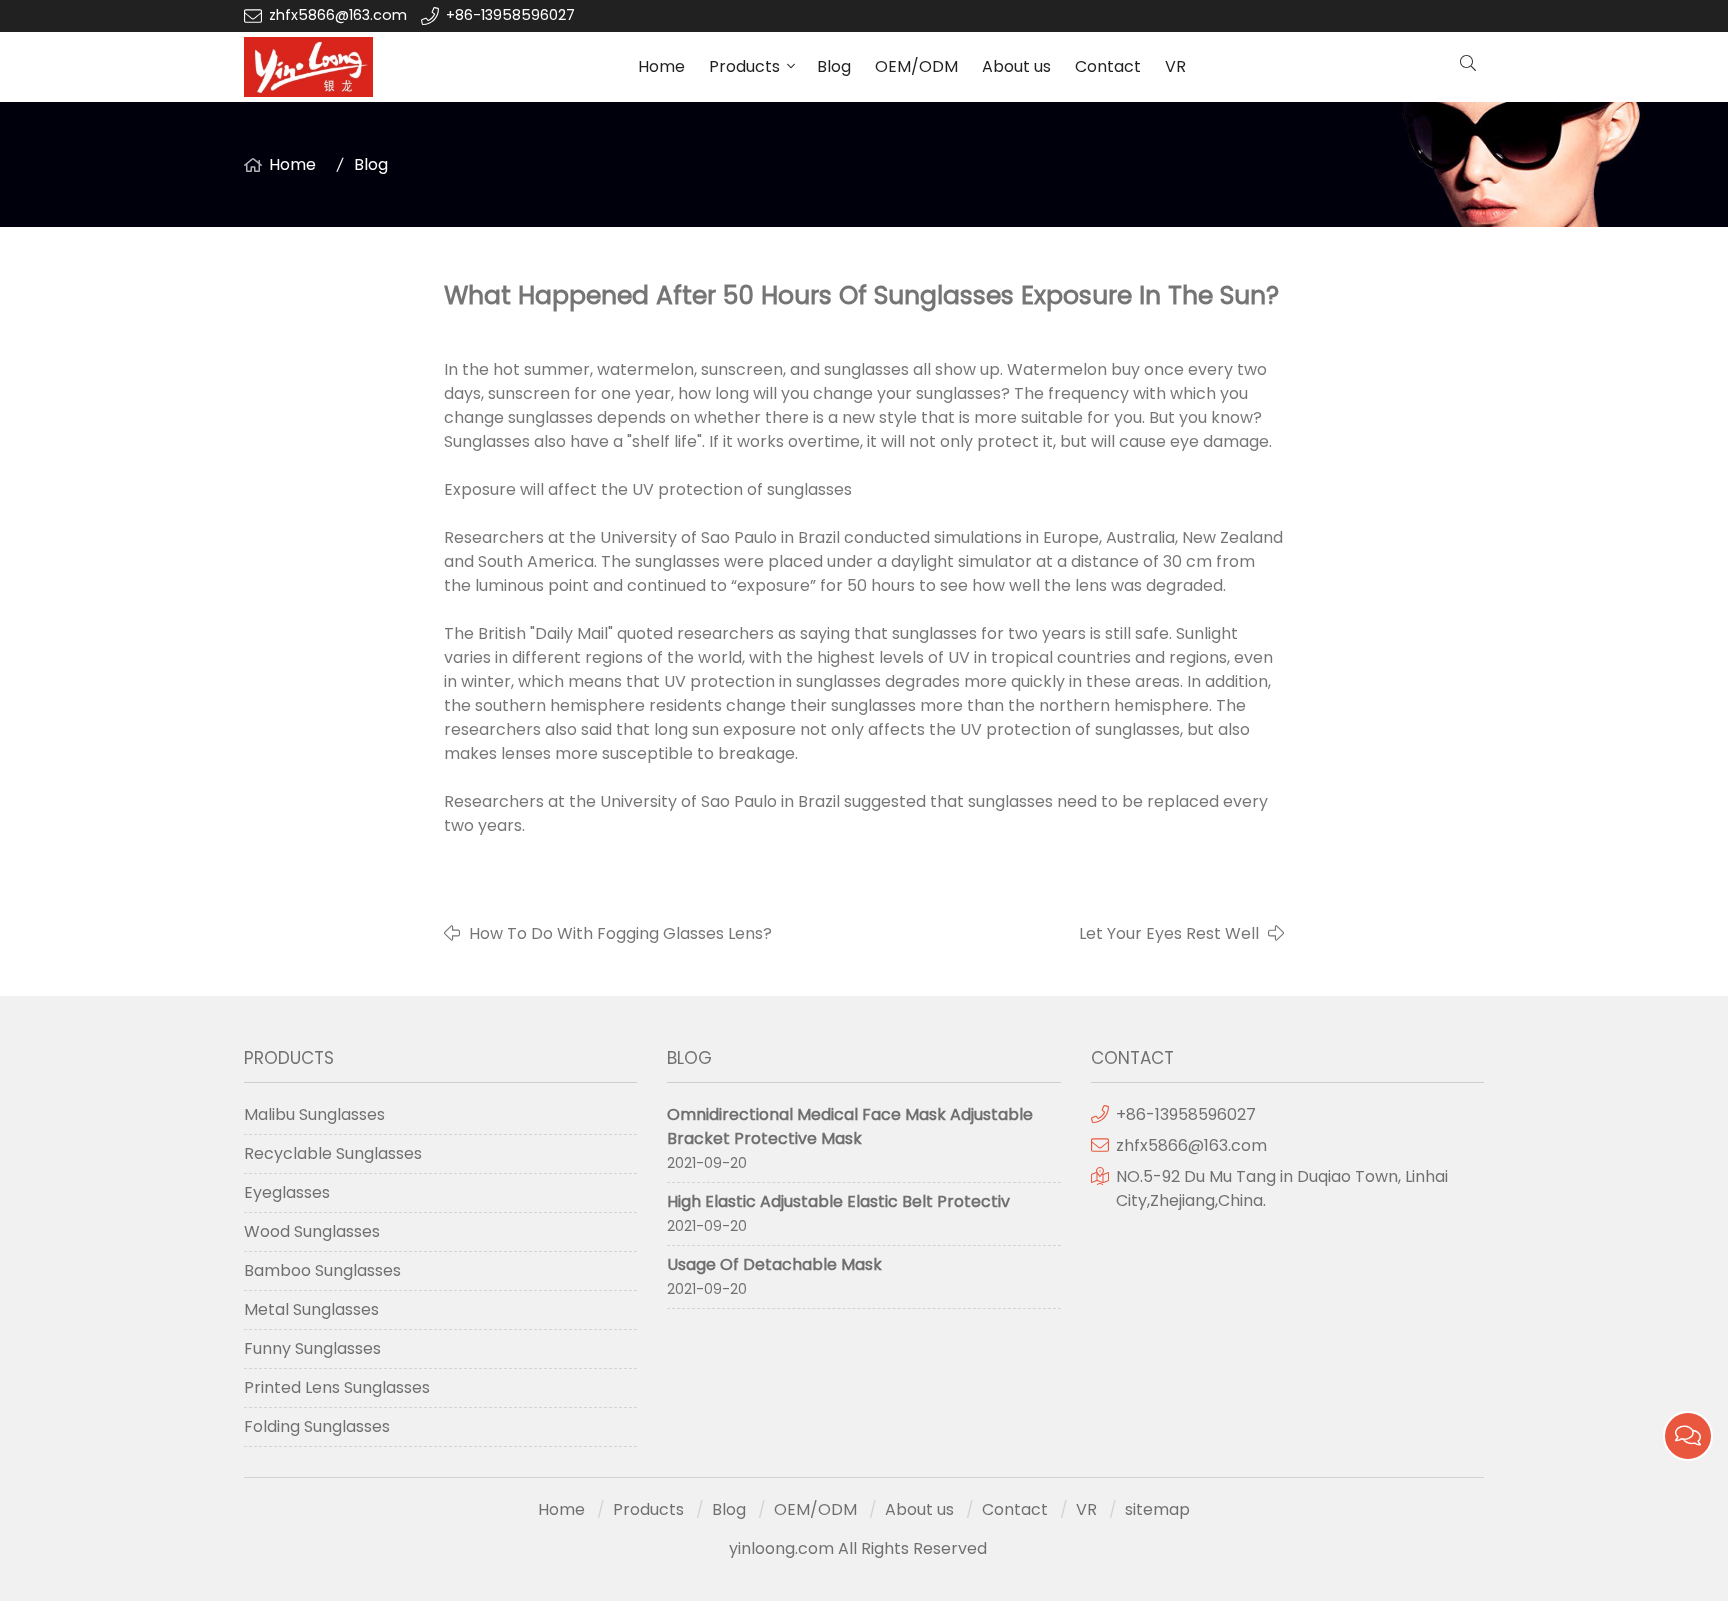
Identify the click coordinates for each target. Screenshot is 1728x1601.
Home (661, 66)
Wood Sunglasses (312, 1231)
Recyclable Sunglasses (333, 1153)
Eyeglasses (287, 1192)
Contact (1108, 66)
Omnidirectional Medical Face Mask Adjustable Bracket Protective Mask (850, 1126)
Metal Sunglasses (311, 1309)
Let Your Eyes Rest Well (1169, 933)
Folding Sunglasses (317, 1426)
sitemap (1157, 1509)
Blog (834, 66)
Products (744, 66)
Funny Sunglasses (312, 1348)
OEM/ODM (916, 66)
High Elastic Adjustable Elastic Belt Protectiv (838, 1201)
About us (1016, 66)
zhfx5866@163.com (340, 15)
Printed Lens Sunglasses (337, 1387)
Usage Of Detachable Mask (774, 1264)
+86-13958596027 (510, 15)
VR (1175, 66)
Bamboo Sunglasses (322, 1270)
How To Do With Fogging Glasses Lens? (620, 933)
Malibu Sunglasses (314, 1114)
